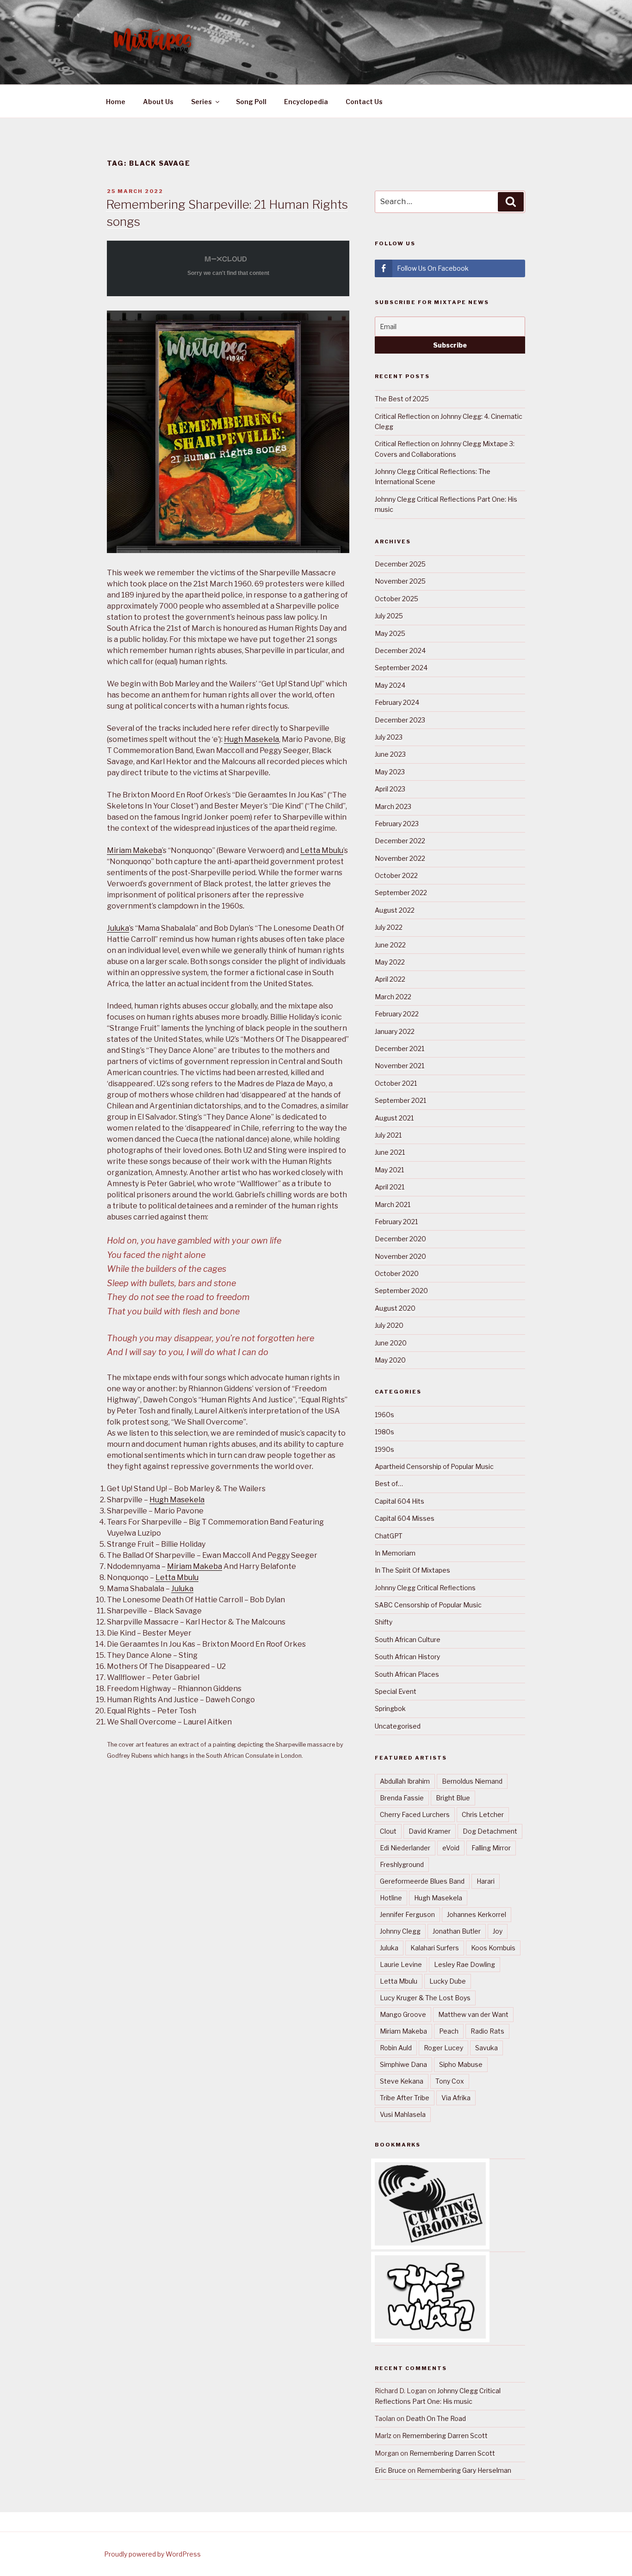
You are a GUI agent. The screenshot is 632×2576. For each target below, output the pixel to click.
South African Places (407, 1674)
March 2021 (393, 1204)
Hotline (391, 1898)
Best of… (389, 1484)
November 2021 (400, 1066)
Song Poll (251, 102)
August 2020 (395, 1308)
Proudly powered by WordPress (152, 2554)
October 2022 (396, 875)
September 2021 (400, 1100)
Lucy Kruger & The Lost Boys (425, 1998)
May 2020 (390, 1360)
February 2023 (397, 824)
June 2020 (391, 1343)
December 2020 (400, 1239)
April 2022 (390, 979)
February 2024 (397, 702)
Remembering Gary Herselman (464, 2470)
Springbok (390, 1708)
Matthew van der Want (473, 2014)
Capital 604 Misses (405, 1518)
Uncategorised (398, 1726)
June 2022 (390, 945)
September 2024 (401, 668)
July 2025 (389, 616)
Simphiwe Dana (403, 2064)
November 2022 (400, 858)
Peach (449, 2031)
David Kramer (430, 1831)
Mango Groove (403, 2014)
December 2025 (400, 564)
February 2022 (397, 1014)
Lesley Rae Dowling (465, 1964)
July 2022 (389, 927)
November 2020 (400, 1256)
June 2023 (390, 754)
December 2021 (400, 1048)
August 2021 (394, 1118)
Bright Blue (453, 1798)
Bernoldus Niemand (472, 1781)
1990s (384, 1449)
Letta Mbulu (322, 850)
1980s (384, 1432)
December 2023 (400, 720)
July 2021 (388, 1135)
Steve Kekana (402, 2081)
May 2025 (390, 633)
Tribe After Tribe (405, 2098)
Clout (388, 1831)
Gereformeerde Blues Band (422, 1881)
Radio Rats (487, 2031)
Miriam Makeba (134, 850)
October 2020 (397, 1273)
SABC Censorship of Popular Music (428, 1605)
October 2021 (396, 1083)
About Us (158, 102)
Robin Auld (396, 2048)
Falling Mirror (491, 1848)
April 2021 (390, 1187)
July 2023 (389, 737)
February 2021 (396, 1222)
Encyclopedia (306, 102)
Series (201, 102)
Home (116, 102)
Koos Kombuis (493, 1948)
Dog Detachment (490, 1831)
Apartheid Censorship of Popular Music (434, 1466)
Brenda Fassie (402, 1798)
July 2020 (389, 1325)
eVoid (451, 1848)
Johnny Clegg (400, 1931)
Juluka (118, 928)
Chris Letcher (483, 1814)
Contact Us (364, 102)
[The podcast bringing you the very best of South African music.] (430, 2336)
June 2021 (390, 1152)
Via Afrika (456, 2098)
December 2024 (400, 650)
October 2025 (397, 599)
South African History (407, 1657)
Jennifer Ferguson (407, 1914)
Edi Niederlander (405, 1848)
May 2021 (389, 1170)
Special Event (396, 1691)
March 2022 (393, 997)
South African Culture (408, 1640)
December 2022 (400, 841)
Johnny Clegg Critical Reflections (425, 1588)
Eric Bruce (390, 2470)
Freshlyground (402, 1864)
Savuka (486, 2048)
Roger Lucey (443, 2048)
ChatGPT (389, 1536)
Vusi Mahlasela (403, 2114)
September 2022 (401, 893)
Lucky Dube (448, 1981)
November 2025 (400, 581)
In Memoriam (395, 1553)
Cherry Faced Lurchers (415, 1814)
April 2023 (390, 789)
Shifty (384, 1622)
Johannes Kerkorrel (477, 1914)
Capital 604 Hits (400, 1501)
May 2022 (390, 962)
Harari (486, 1881)
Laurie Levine (401, 1964)
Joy (498, 1931)
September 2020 (401, 1291)
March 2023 (393, 806)
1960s (384, 1415)
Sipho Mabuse (461, 2064)
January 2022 (395, 1031)
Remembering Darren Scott (445, 2436)
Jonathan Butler (457, 1931)
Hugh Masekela (251, 739)
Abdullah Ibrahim (405, 1781)
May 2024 (390, 685)
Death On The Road (436, 2418)
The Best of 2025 (402, 399)
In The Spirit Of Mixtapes (412, 1570)
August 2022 (395, 910)
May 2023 (390, 772)
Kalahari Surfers (435, 1948)
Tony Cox (450, 2081)
